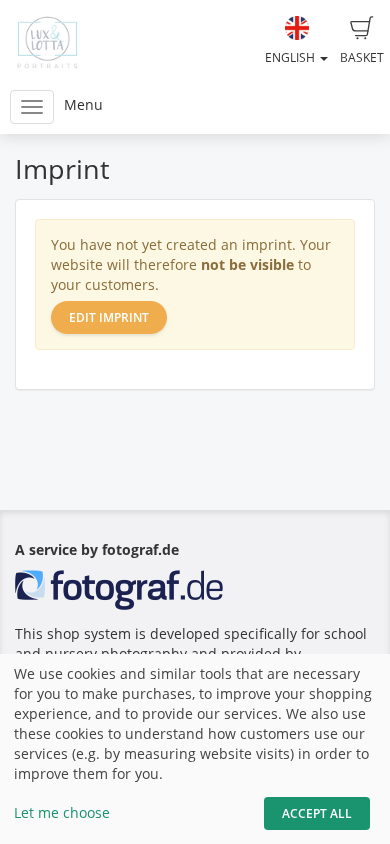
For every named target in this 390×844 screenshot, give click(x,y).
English (291, 57)
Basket (362, 57)
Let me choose (62, 812)
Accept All (317, 813)
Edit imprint (109, 317)
